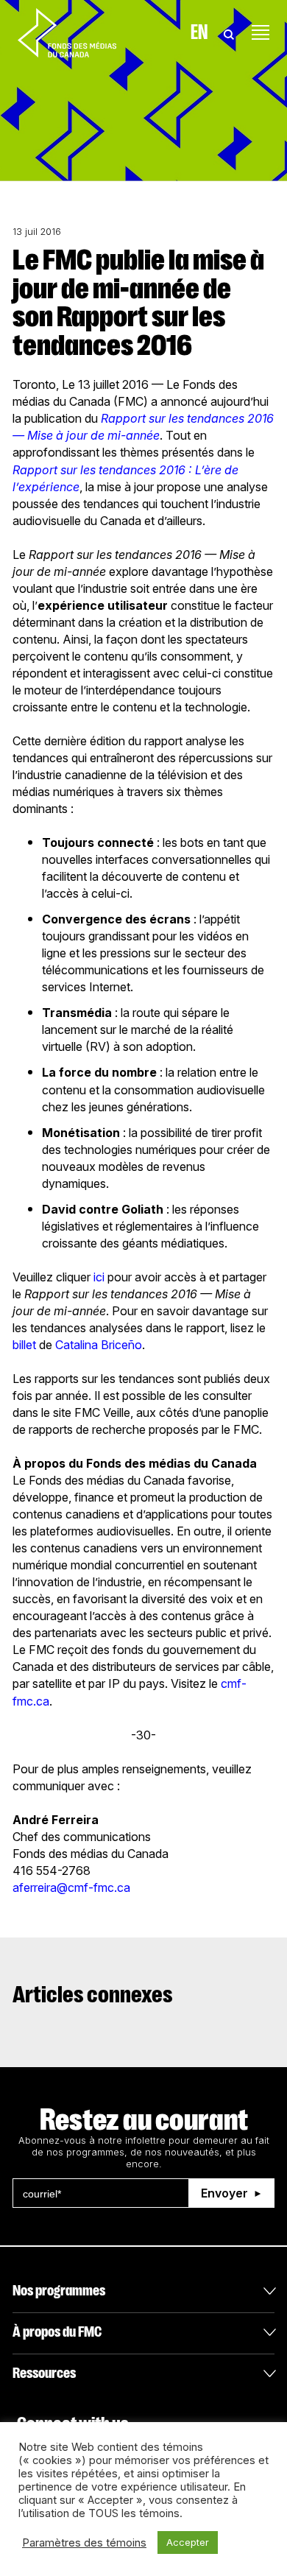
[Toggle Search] (229, 32)
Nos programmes (59, 2291)
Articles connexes (93, 1995)
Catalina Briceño (99, 1345)
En (199, 32)
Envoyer (224, 2193)
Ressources (44, 2373)
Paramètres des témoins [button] (84, 2543)
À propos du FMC (57, 2332)
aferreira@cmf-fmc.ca (71, 1887)
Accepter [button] (188, 2542)
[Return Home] (67, 32)
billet (24, 1345)
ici (99, 1277)
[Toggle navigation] (261, 32)
